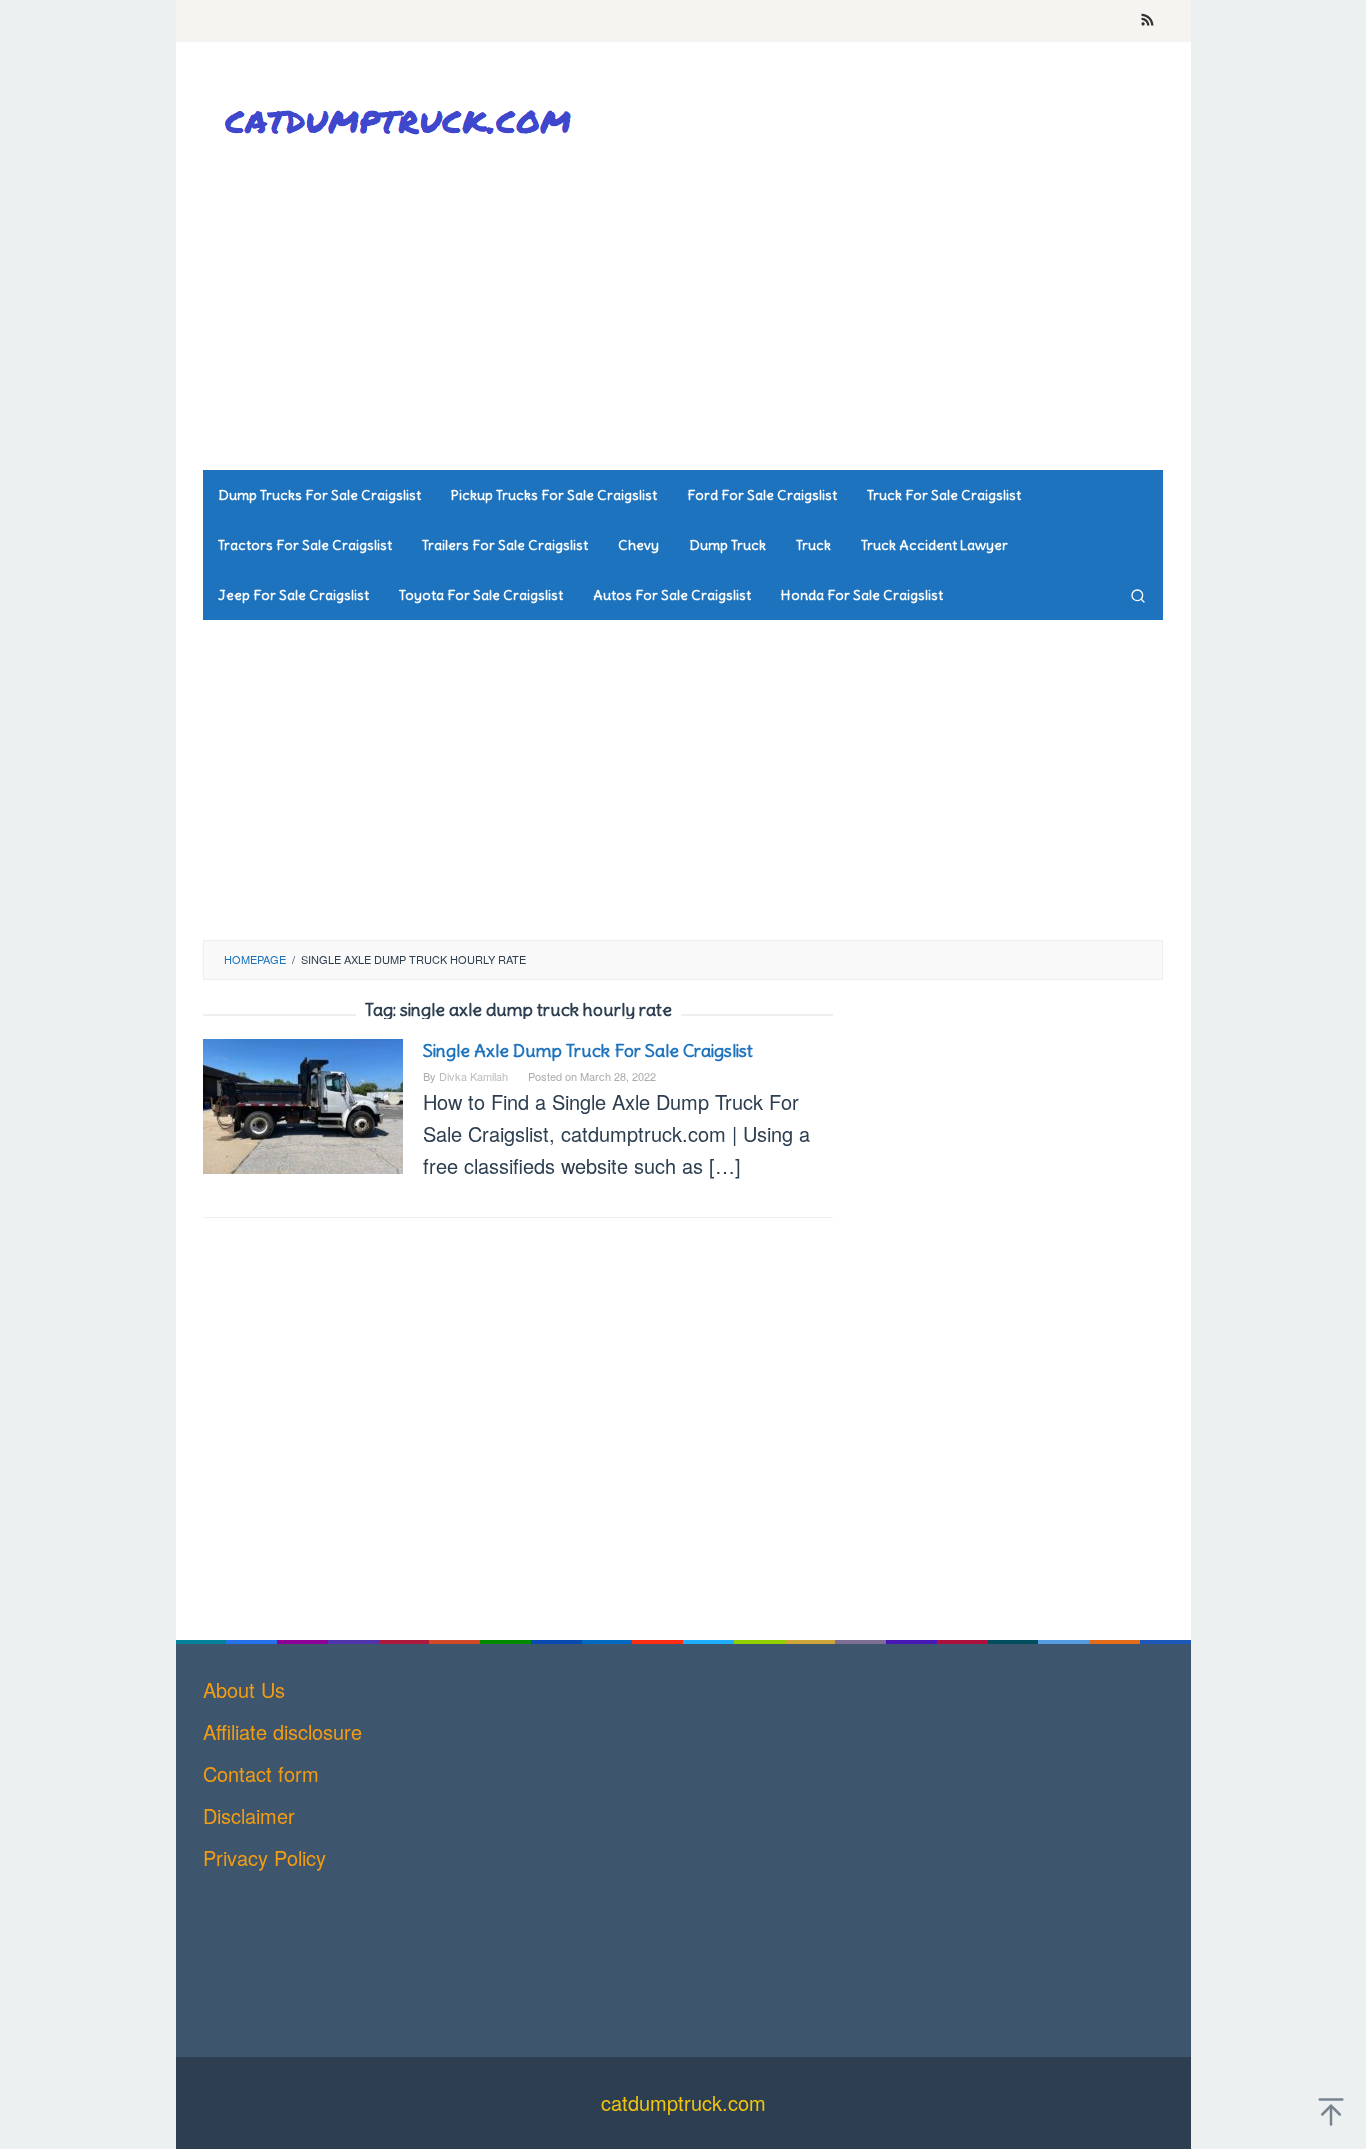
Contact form (261, 1773)
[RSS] (1147, 21)
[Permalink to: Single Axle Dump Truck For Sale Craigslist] (303, 1103)
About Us (244, 1689)
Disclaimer (249, 1815)
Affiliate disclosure (282, 1731)
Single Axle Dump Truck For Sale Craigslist (588, 1050)
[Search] (1138, 595)
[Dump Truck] (403, 120)
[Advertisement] (798, 310)
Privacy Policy (264, 1857)
